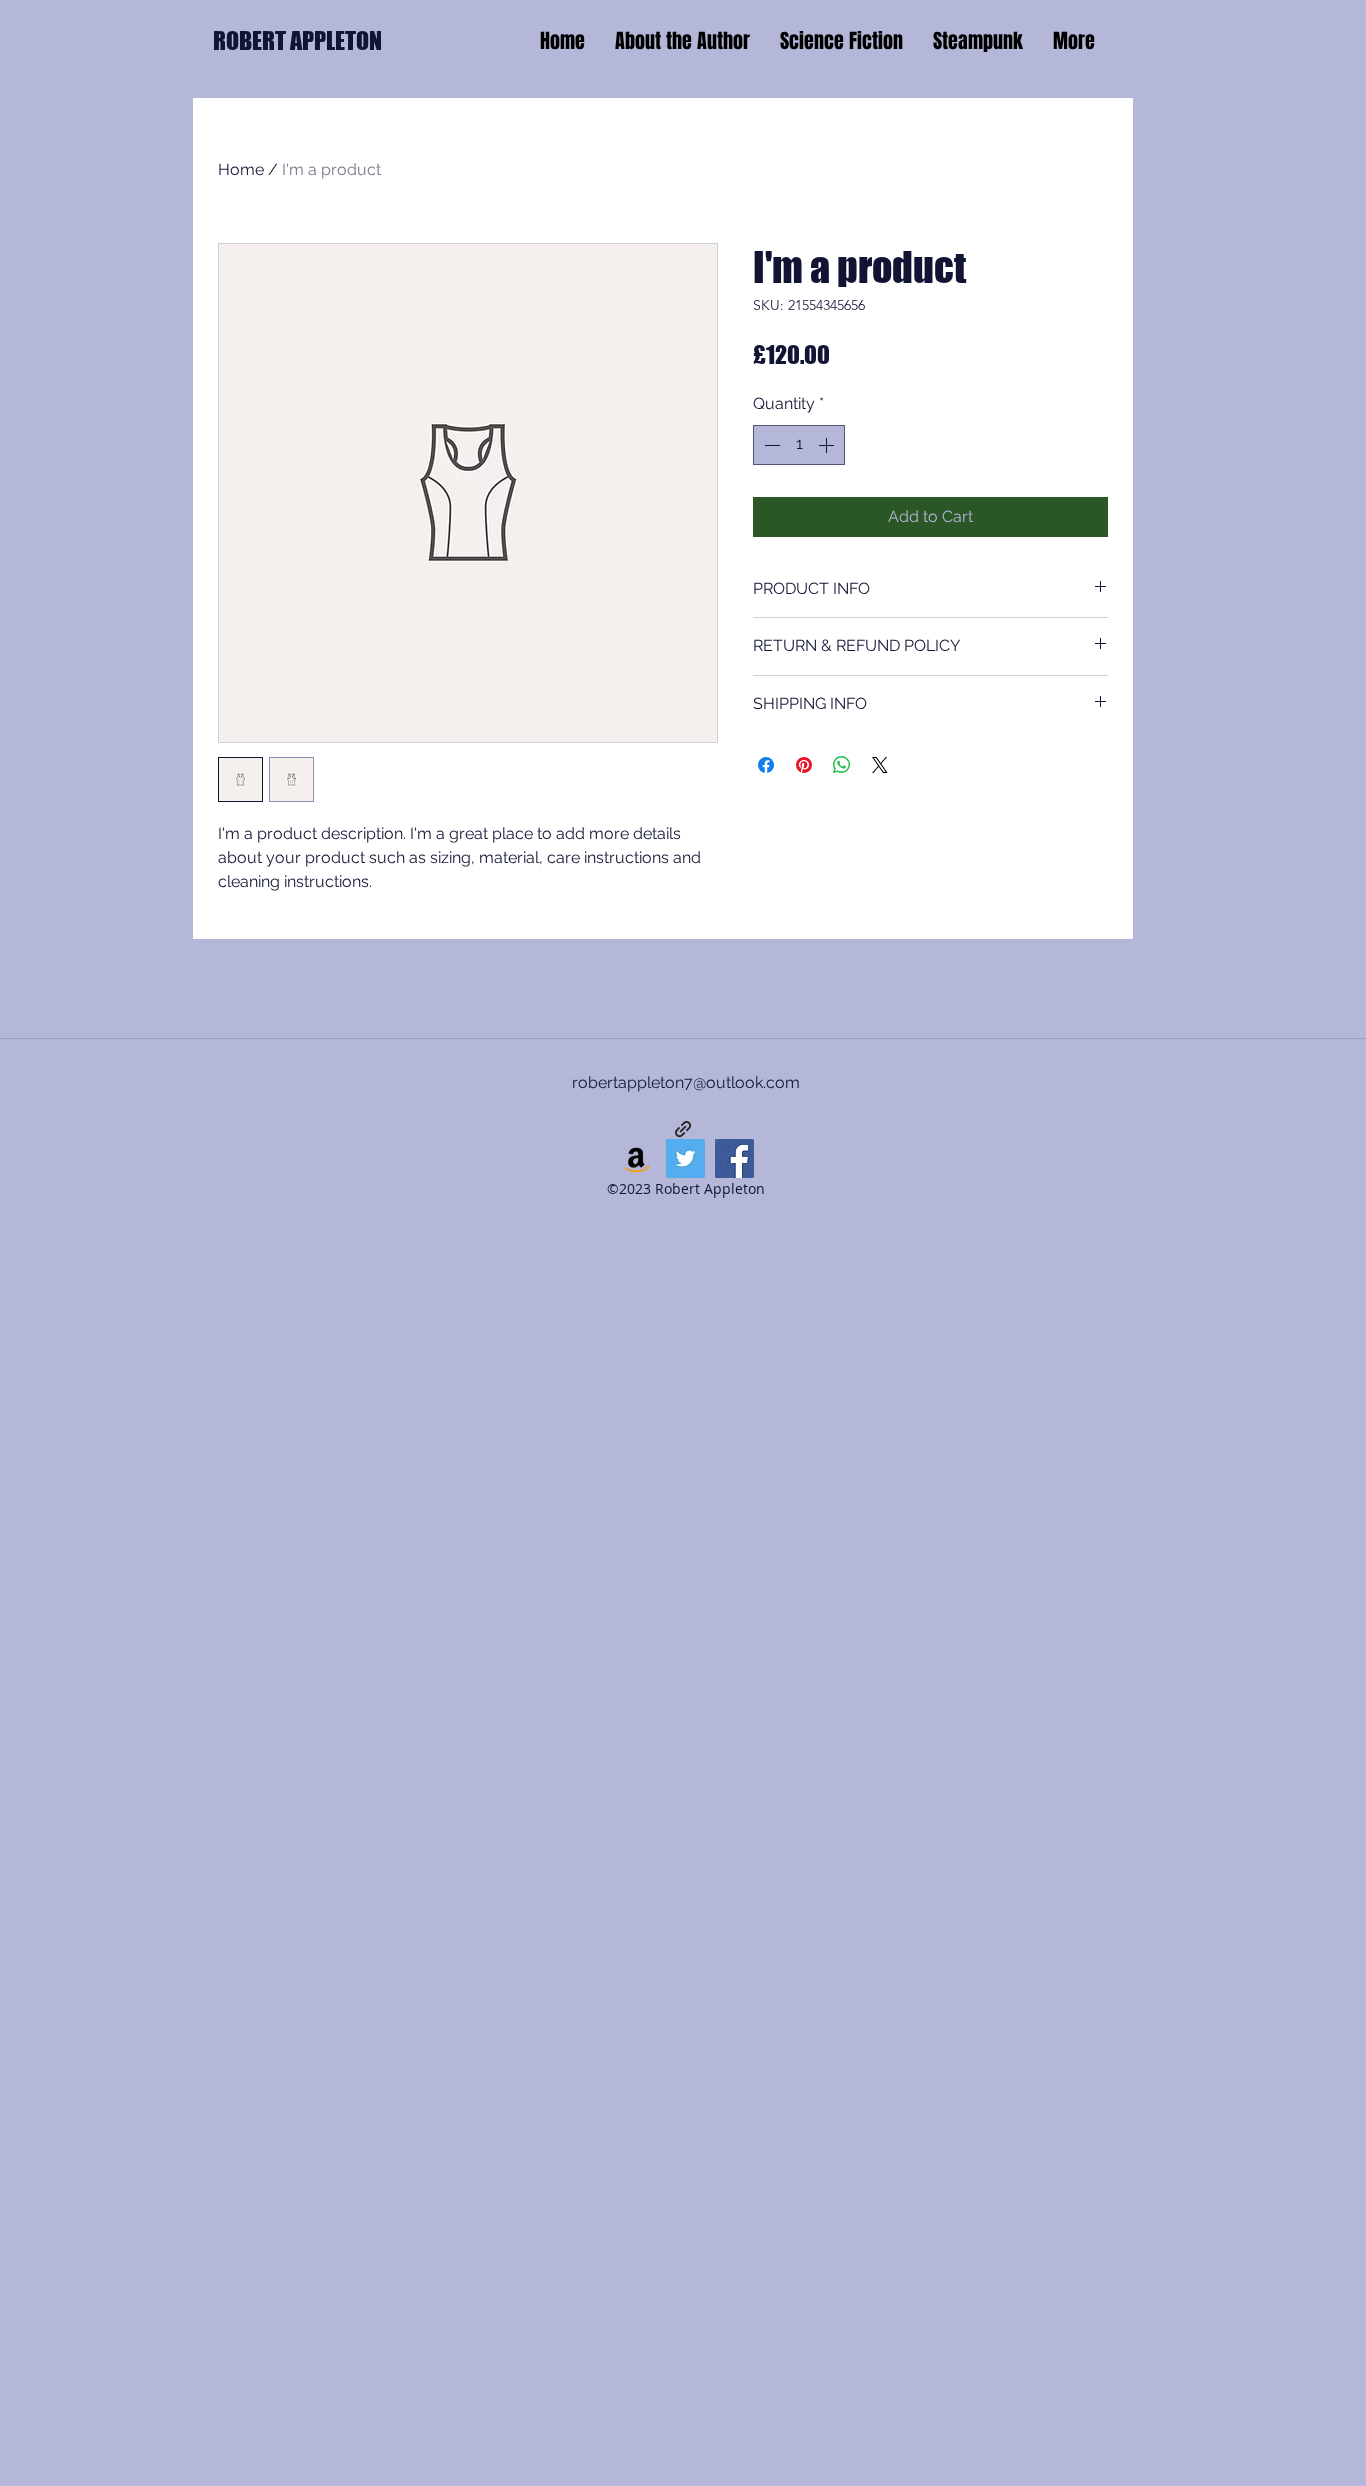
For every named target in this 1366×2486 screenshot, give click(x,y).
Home (241, 169)
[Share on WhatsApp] (842, 765)
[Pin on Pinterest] (804, 765)
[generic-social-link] (683, 1129)
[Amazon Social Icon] (636, 1158)
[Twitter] (685, 1158)
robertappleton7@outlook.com (686, 1082)
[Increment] (828, 445)
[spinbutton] (799, 445)
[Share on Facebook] (766, 765)
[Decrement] (770, 445)
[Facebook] (734, 1158)
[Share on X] (880, 765)
